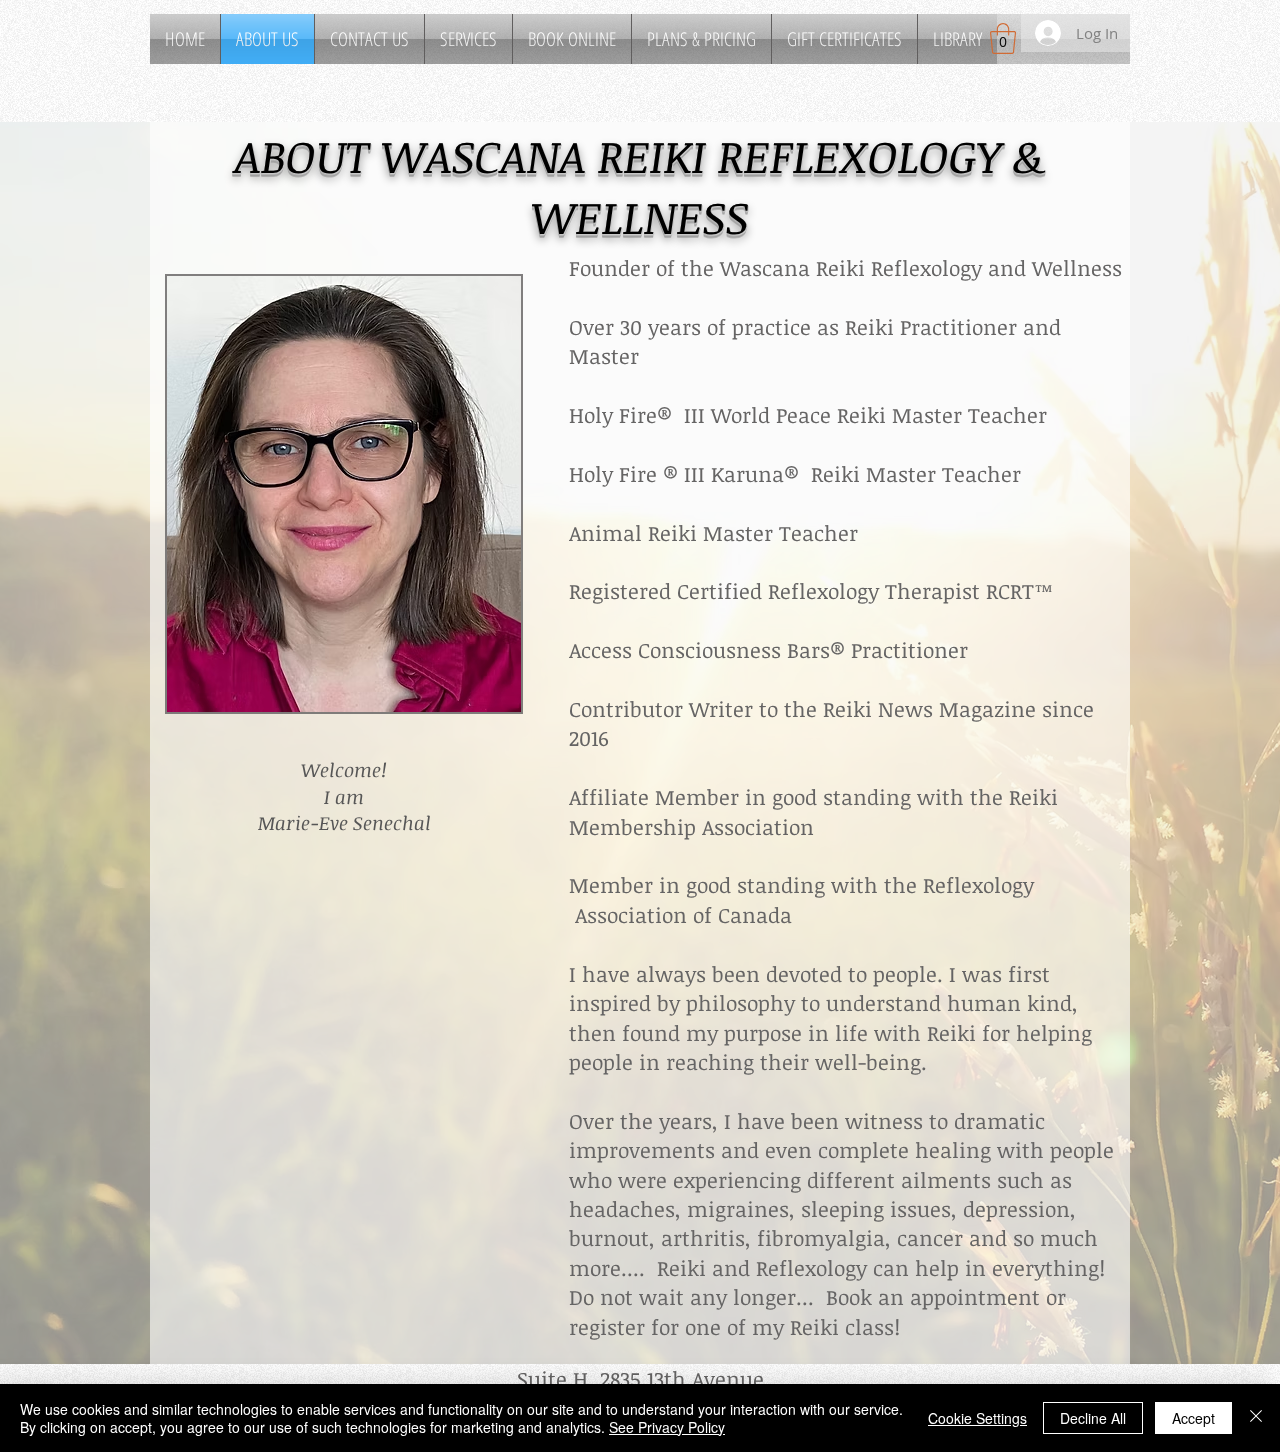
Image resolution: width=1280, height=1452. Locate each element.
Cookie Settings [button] (977, 1418)
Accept (1193, 1418)
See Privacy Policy (667, 1427)
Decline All (1093, 1418)
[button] (468, 39)
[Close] (1256, 1418)
